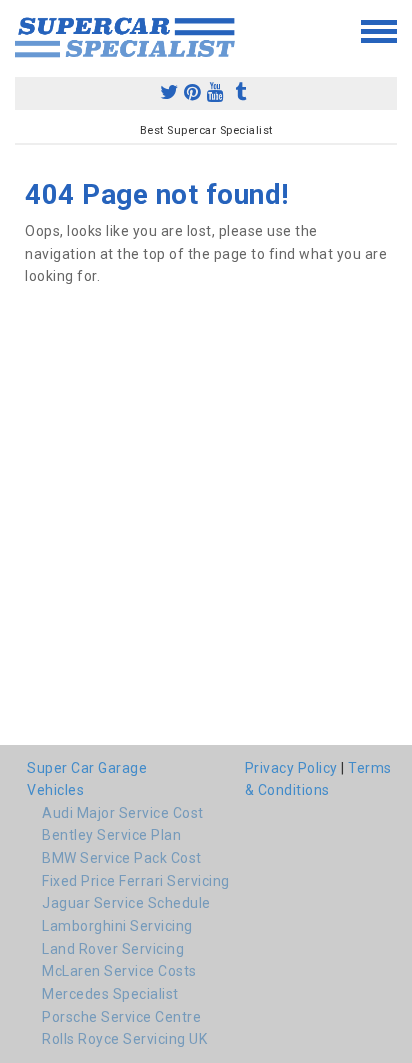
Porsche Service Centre (121, 1017)
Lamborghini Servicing (117, 926)
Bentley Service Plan (111, 835)
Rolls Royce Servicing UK (124, 1039)
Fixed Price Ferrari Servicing (136, 881)
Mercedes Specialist (110, 994)
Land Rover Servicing (113, 949)
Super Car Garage (87, 768)
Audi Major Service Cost (123, 813)
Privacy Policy (291, 768)
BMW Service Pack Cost (122, 858)
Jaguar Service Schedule (126, 903)
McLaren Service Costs (119, 971)
